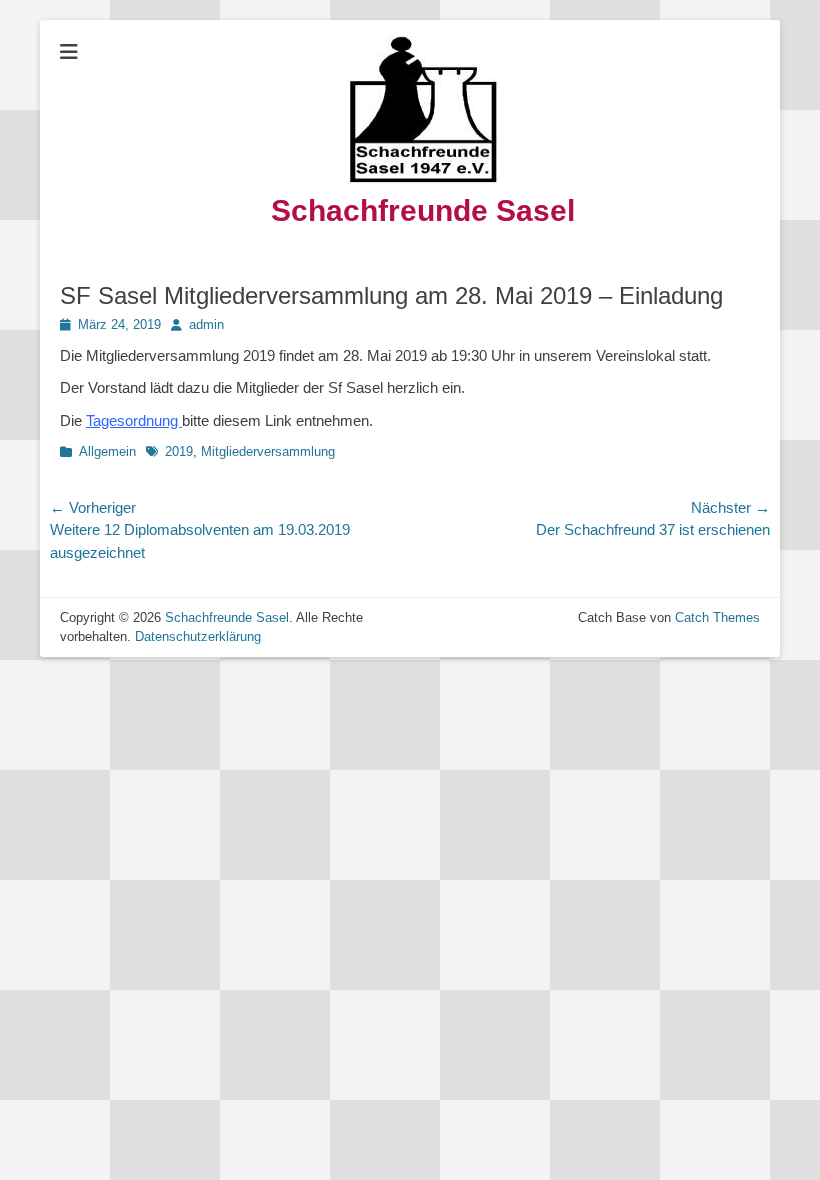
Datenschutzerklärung (198, 636)
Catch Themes (717, 617)
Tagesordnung (134, 420)
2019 (179, 451)
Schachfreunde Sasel (423, 210)
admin (206, 324)
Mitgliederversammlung (268, 451)
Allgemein (107, 451)
